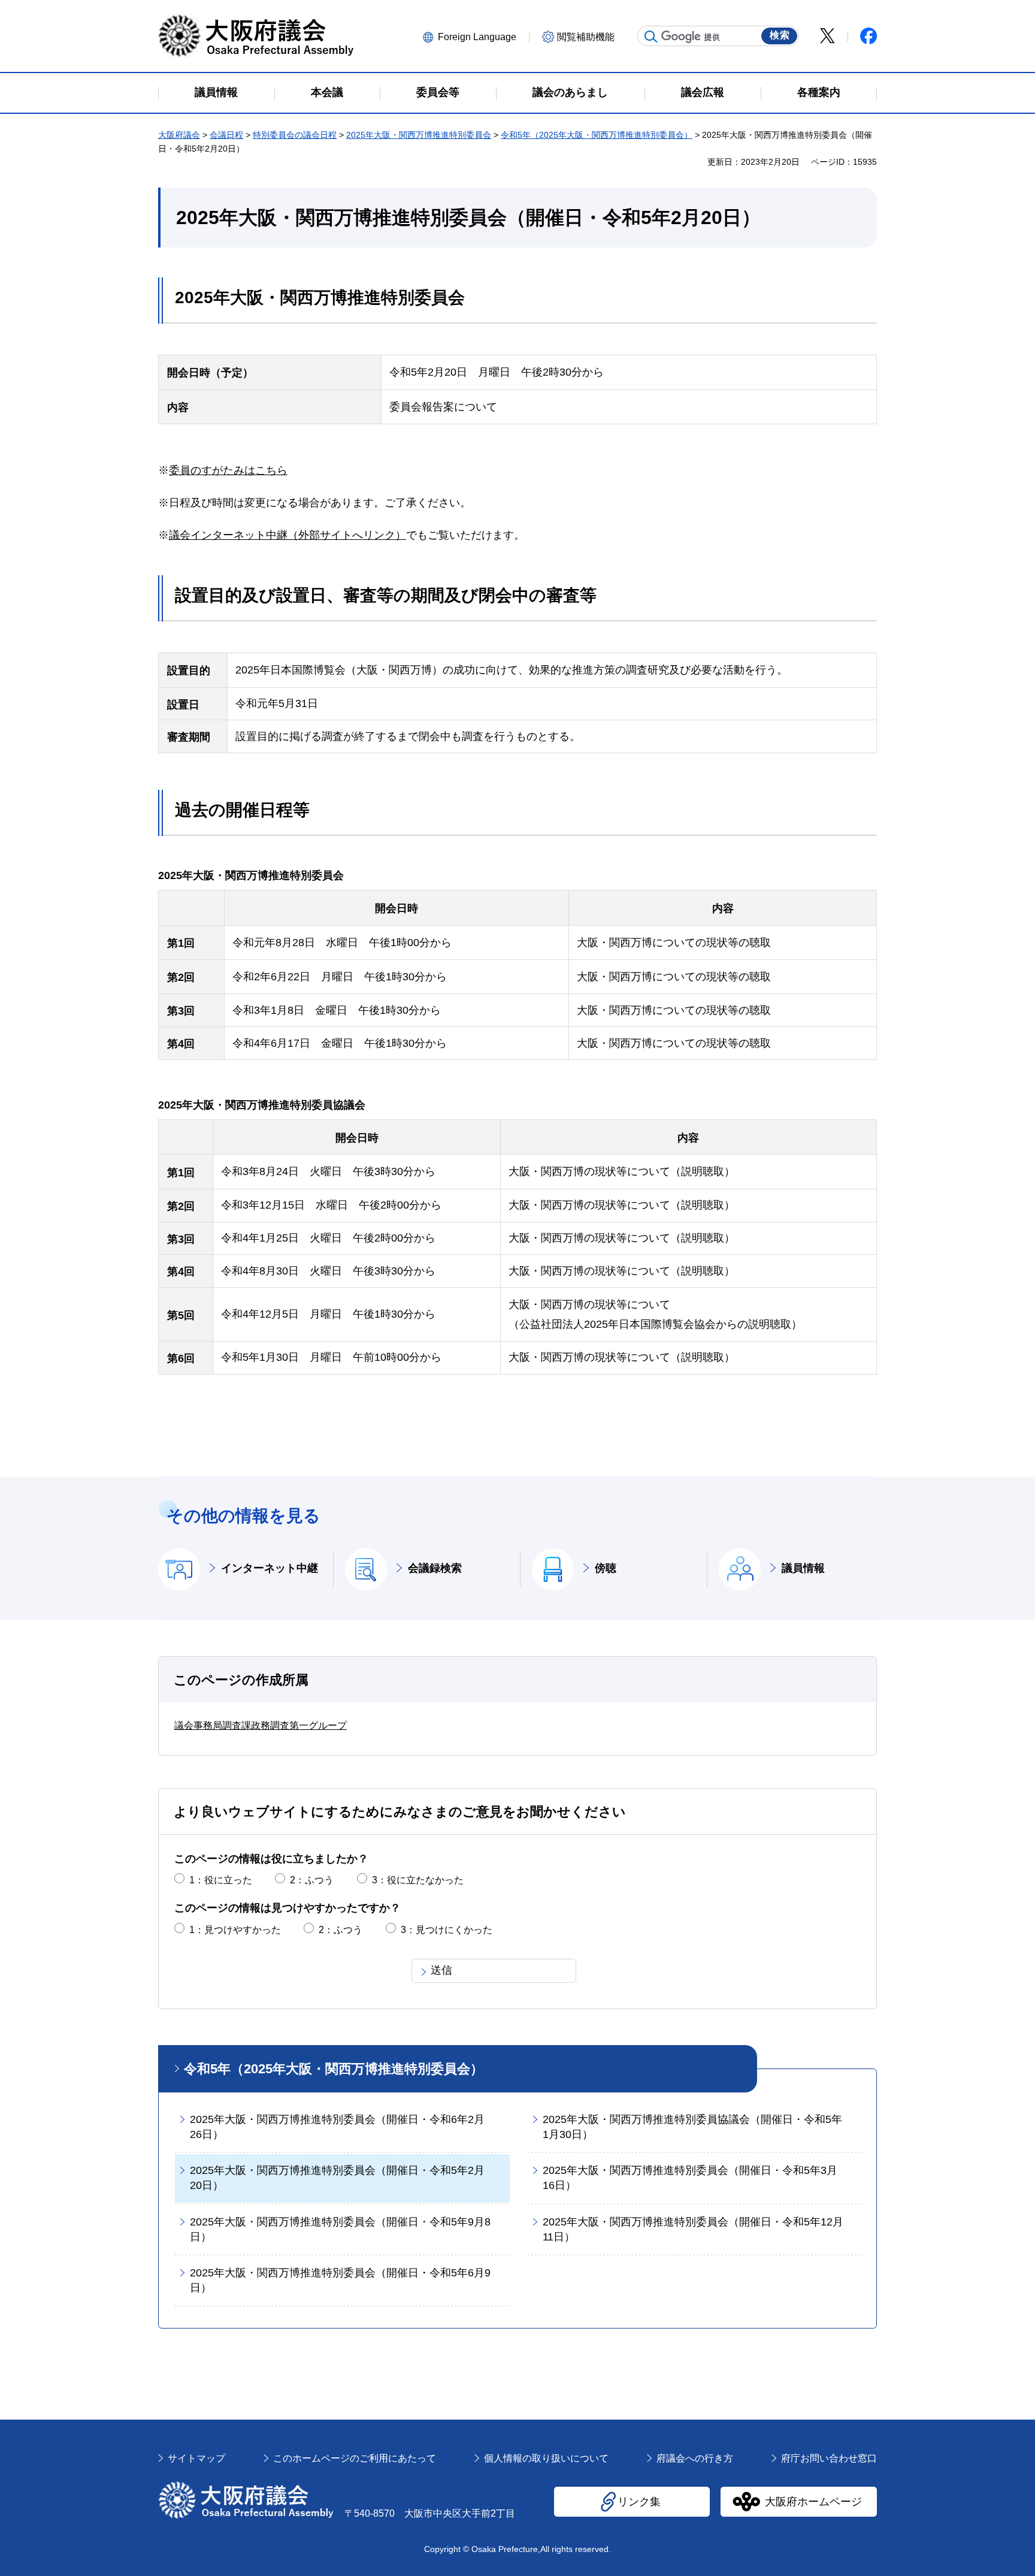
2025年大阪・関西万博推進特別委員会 (419, 135)
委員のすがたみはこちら (228, 470)
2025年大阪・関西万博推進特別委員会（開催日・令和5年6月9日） (340, 2280)
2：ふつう (312, 1880)
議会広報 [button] (703, 92)
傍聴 (606, 1568)
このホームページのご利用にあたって (355, 2458)
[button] (474, 36)
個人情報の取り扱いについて (546, 2458)
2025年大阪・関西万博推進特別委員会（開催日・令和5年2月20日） (337, 2178)
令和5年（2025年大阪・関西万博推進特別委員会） (597, 135)
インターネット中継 (270, 1568)
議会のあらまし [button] (570, 92)
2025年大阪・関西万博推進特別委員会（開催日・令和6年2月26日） (337, 2127)
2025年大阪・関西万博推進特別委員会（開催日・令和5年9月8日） (340, 2229)
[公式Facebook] (868, 36)
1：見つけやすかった (235, 1930)
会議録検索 (435, 1568)
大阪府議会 (179, 135)
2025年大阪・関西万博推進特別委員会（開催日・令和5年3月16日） (690, 2178)
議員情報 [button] (216, 92)
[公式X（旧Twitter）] (827, 36)
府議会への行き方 (695, 2458)
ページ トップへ (852, 2419)
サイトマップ (196, 2458)
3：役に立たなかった (418, 1880)
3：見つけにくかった (447, 1930)
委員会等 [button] (438, 92)
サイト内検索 (651, 37)
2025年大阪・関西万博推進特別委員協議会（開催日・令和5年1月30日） (692, 2127)
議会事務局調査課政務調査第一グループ (261, 1725)
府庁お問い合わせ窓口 (829, 2458)
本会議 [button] (327, 92)
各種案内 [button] (819, 92)
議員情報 (803, 1568)
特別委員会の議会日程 (295, 135)
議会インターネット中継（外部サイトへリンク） (287, 535)
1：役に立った (221, 1880)
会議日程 (226, 135)
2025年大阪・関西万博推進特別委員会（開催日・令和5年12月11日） (693, 2229)
